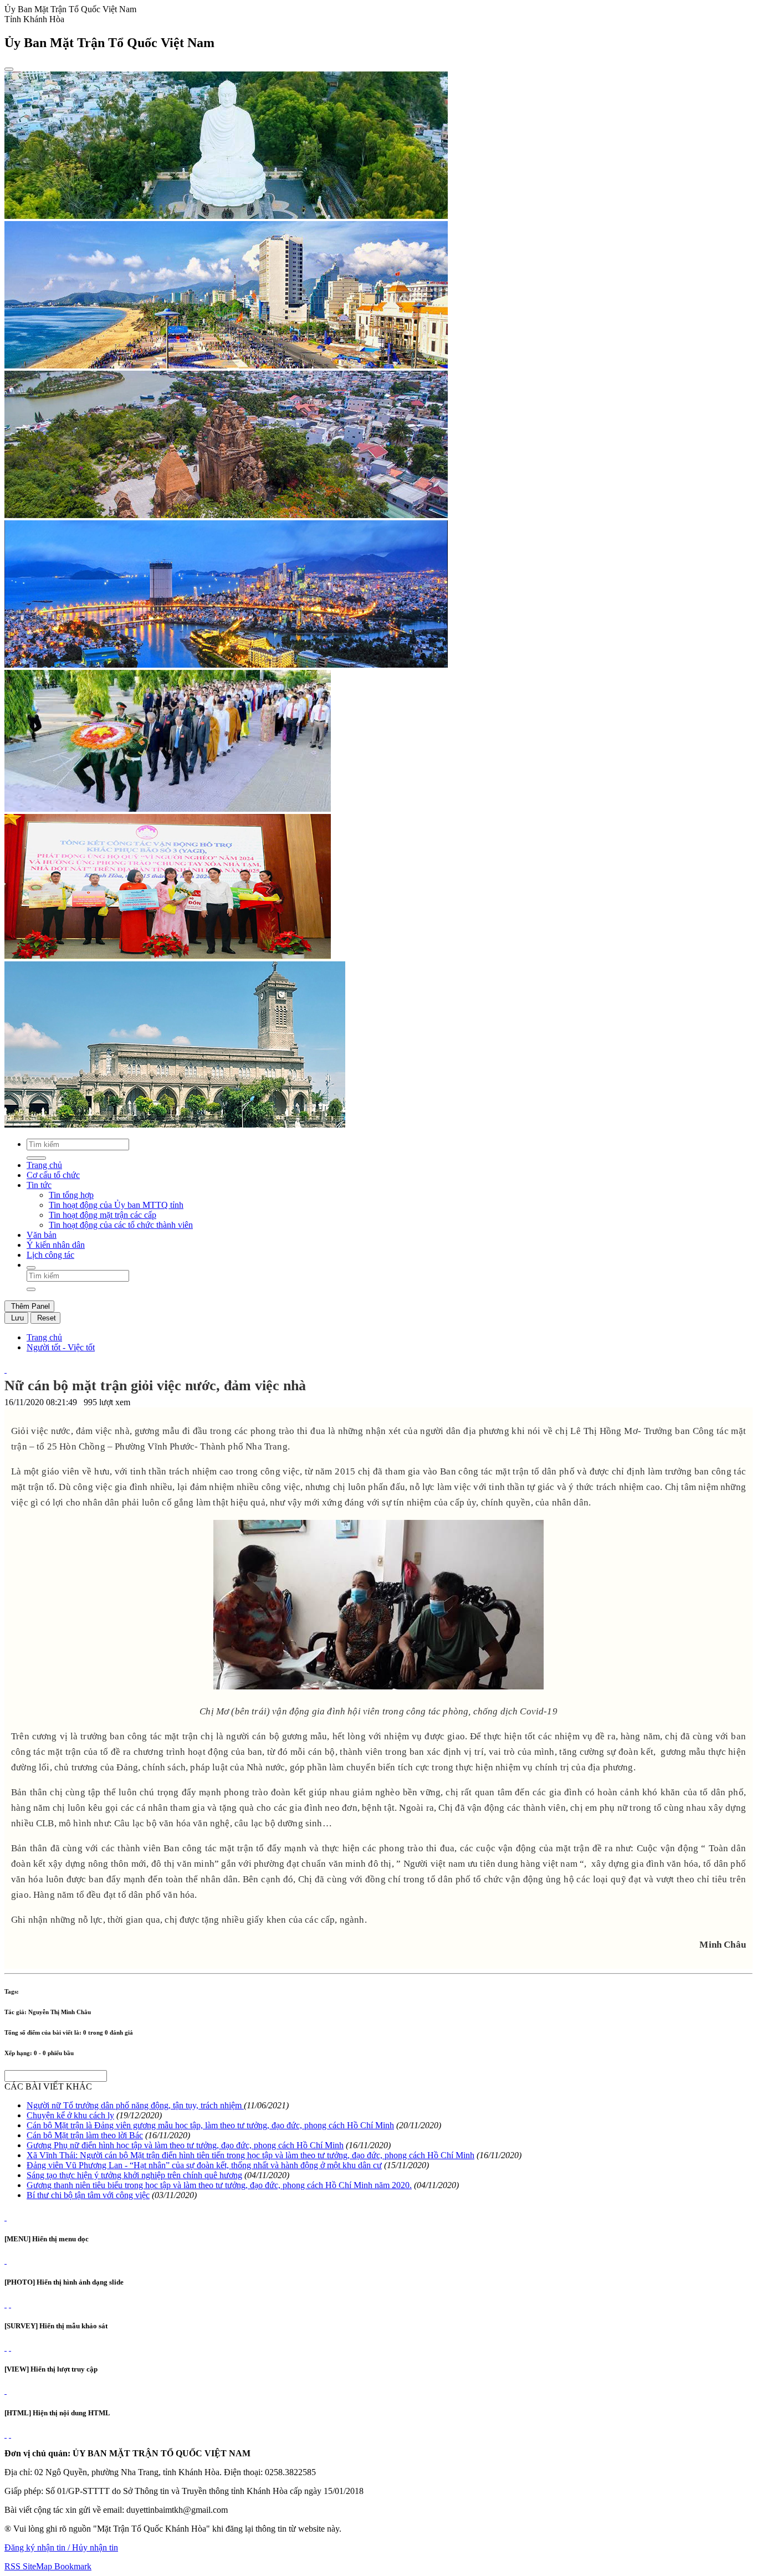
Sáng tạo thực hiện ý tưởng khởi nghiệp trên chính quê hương (134, 2175)
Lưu (16, 1318)
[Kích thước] (6, 1369)
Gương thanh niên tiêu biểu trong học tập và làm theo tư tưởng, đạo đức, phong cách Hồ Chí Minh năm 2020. (219, 2185)
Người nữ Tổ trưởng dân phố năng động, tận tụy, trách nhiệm (135, 2105)
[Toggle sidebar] (9, 69)
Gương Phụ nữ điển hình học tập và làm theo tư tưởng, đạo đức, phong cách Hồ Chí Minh (185, 2145)
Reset (45, 1318)
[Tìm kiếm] (31, 1268)
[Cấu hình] (10, 2304)
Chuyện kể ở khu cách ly (70, 2115)
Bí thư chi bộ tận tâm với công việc (88, 2195)
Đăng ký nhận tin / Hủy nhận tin (61, 2547)
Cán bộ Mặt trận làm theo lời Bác (85, 2135)
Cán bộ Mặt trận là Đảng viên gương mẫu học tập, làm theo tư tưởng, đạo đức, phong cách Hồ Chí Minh (210, 2125)
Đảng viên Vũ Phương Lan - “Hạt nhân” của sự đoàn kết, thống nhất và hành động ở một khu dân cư (204, 2165)
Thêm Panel (29, 1306)
